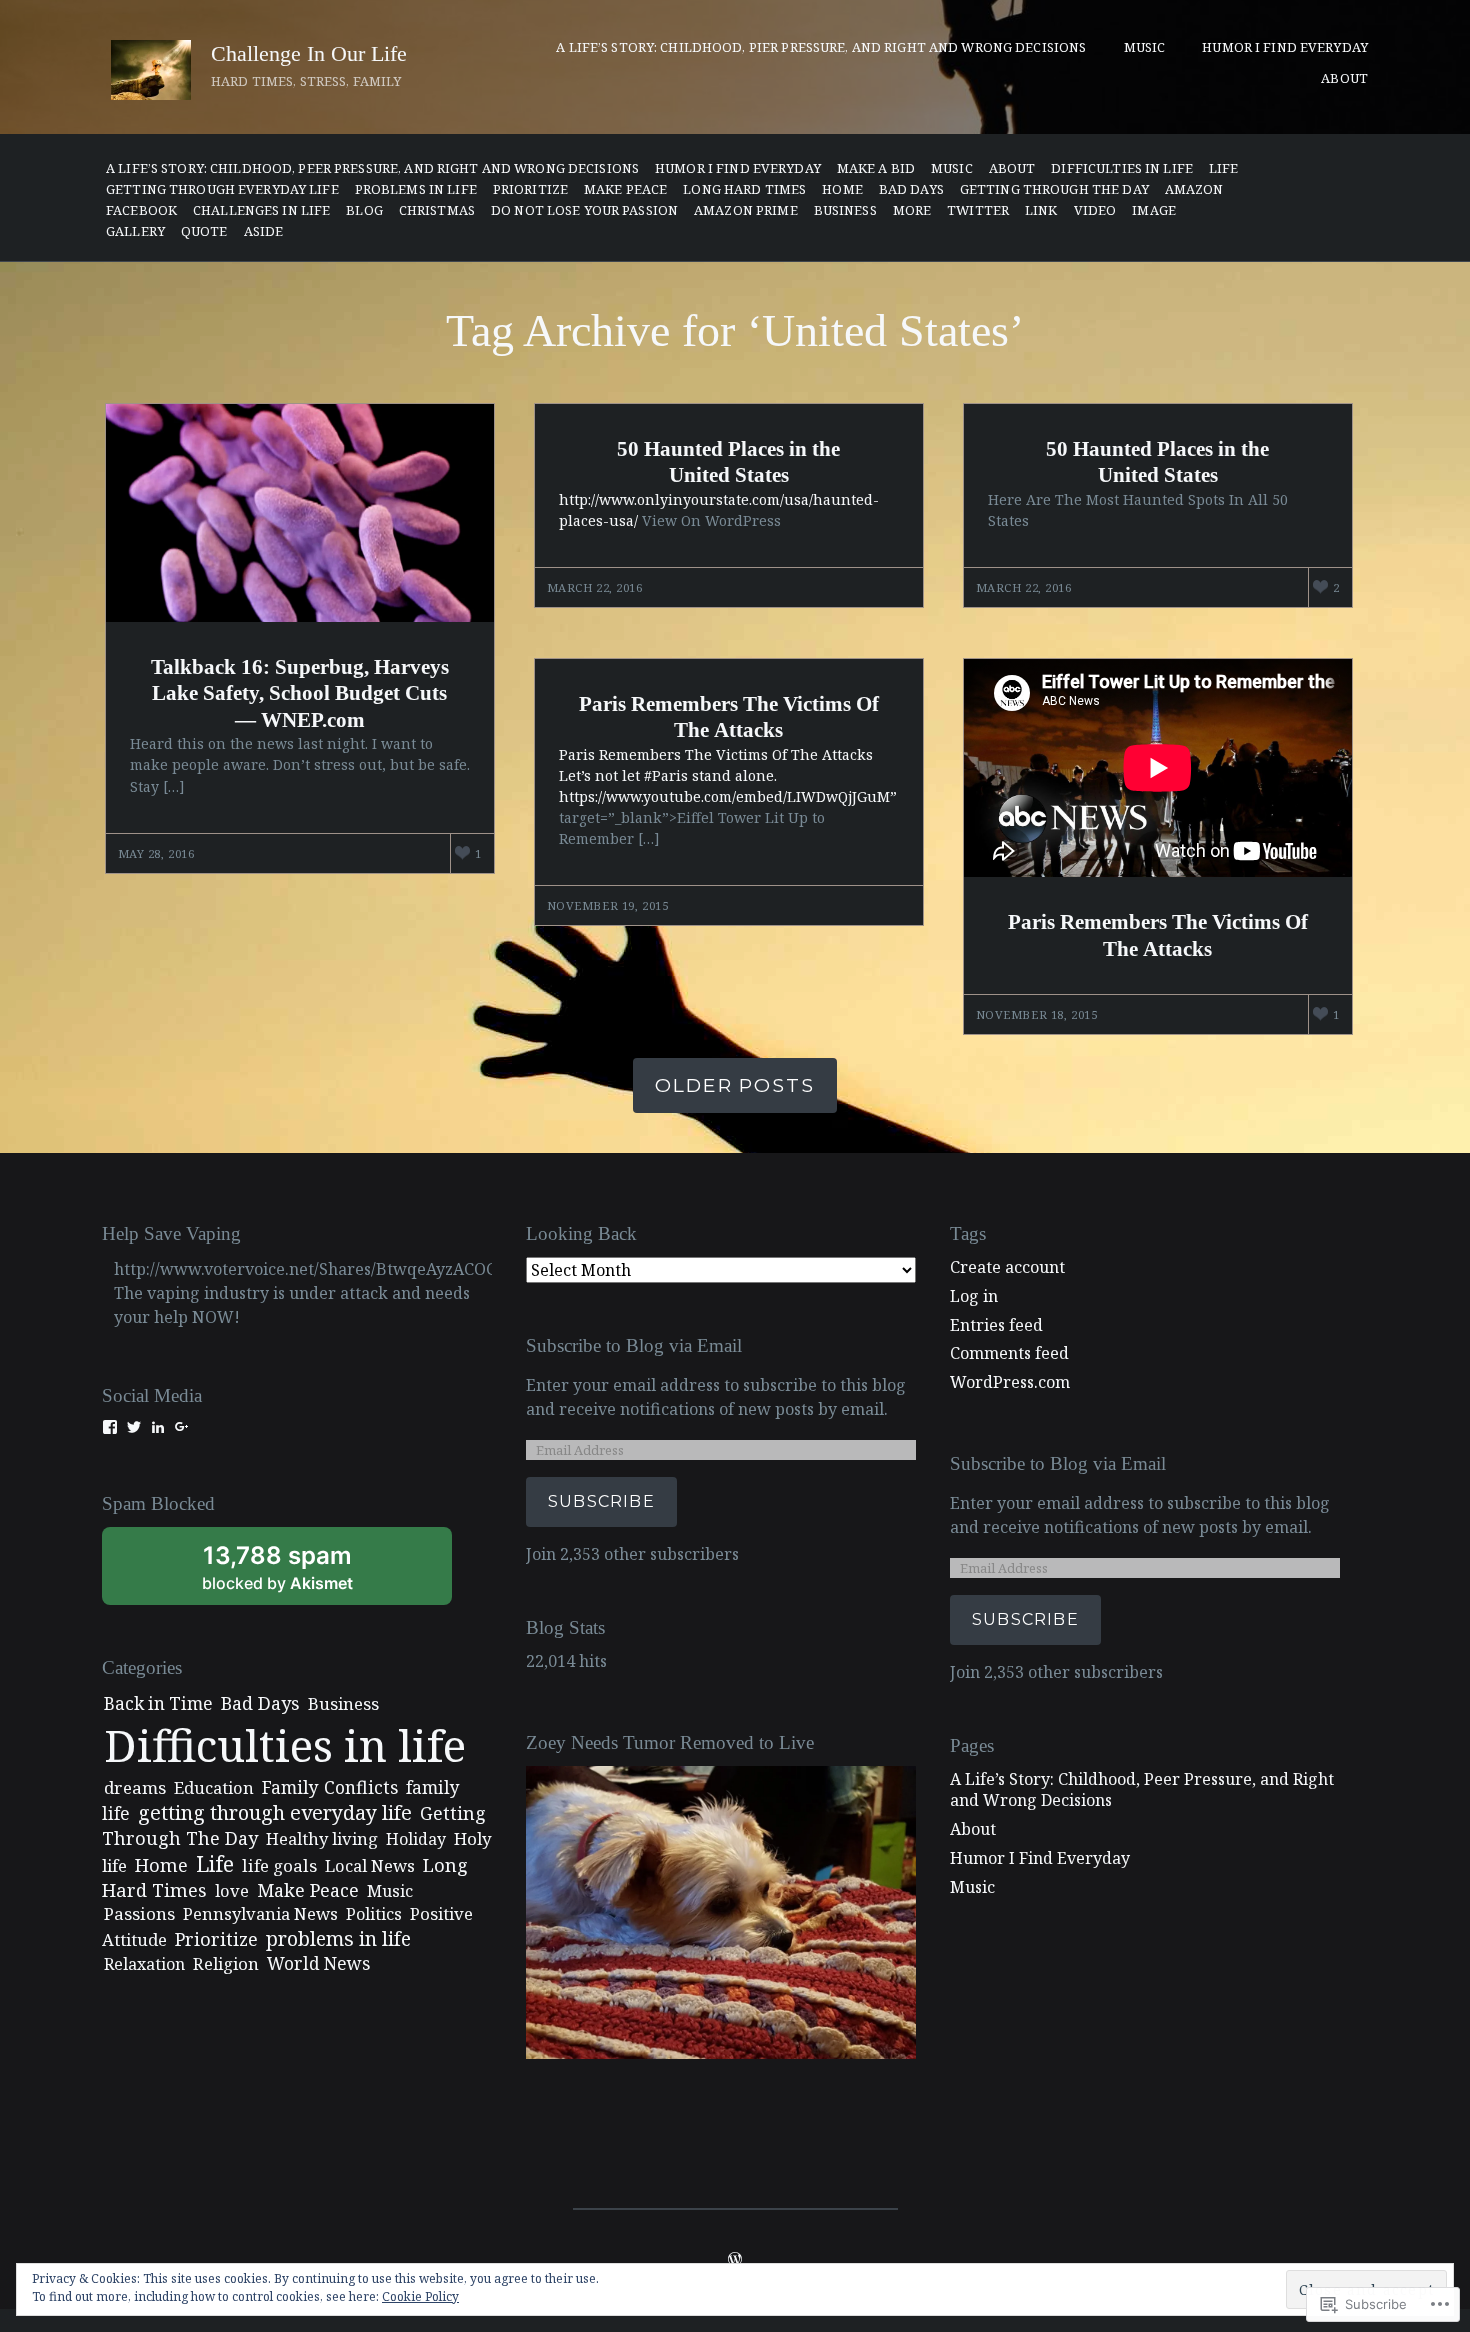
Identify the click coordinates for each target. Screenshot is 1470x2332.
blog (364, 210)
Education (214, 1787)
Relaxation (144, 1964)
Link (1041, 210)
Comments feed (1009, 1353)
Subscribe (601, 1501)
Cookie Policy (420, 2296)
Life (1224, 168)
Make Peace (625, 189)
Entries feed (996, 1325)
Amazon (1194, 189)
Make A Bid (876, 168)
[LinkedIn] (158, 1427)
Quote (204, 231)
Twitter (978, 210)
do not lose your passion (584, 210)
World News (318, 1963)
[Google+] (182, 1427)
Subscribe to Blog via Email (634, 1345)
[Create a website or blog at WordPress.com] (735, 2260)
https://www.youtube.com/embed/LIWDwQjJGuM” (728, 796)
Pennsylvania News (260, 1913)
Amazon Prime (746, 210)
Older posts (735, 1085)
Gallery (135, 231)
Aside (264, 231)
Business (343, 1703)
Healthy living (322, 1838)
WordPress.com (1010, 1382)
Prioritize (530, 189)
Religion (226, 1963)
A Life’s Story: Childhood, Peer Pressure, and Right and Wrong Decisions (372, 168)
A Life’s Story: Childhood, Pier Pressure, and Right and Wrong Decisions (821, 47)
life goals (279, 1865)
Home (842, 189)
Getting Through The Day (1054, 189)
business (845, 210)
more (912, 210)
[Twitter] (134, 1427)
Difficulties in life (1122, 168)
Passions (139, 1913)
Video (1095, 210)
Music (1145, 47)
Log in (974, 1296)
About (1344, 78)
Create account (1007, 1267)
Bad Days (911, 189)
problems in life (416, 189)
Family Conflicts (330, 1787)
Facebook (141, 210)
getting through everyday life (222, 189)
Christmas (437, 210)
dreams (135, 1787)
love (232, 1890)
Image (1154, 210)
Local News (370, 1865)
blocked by (304, 1573)
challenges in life (261, 210)
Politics (374, 1914)
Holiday (416, 1839)
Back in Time (158, 1703)
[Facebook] (110, 1427)
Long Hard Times (744, 189)
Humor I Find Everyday (1285, 47)
